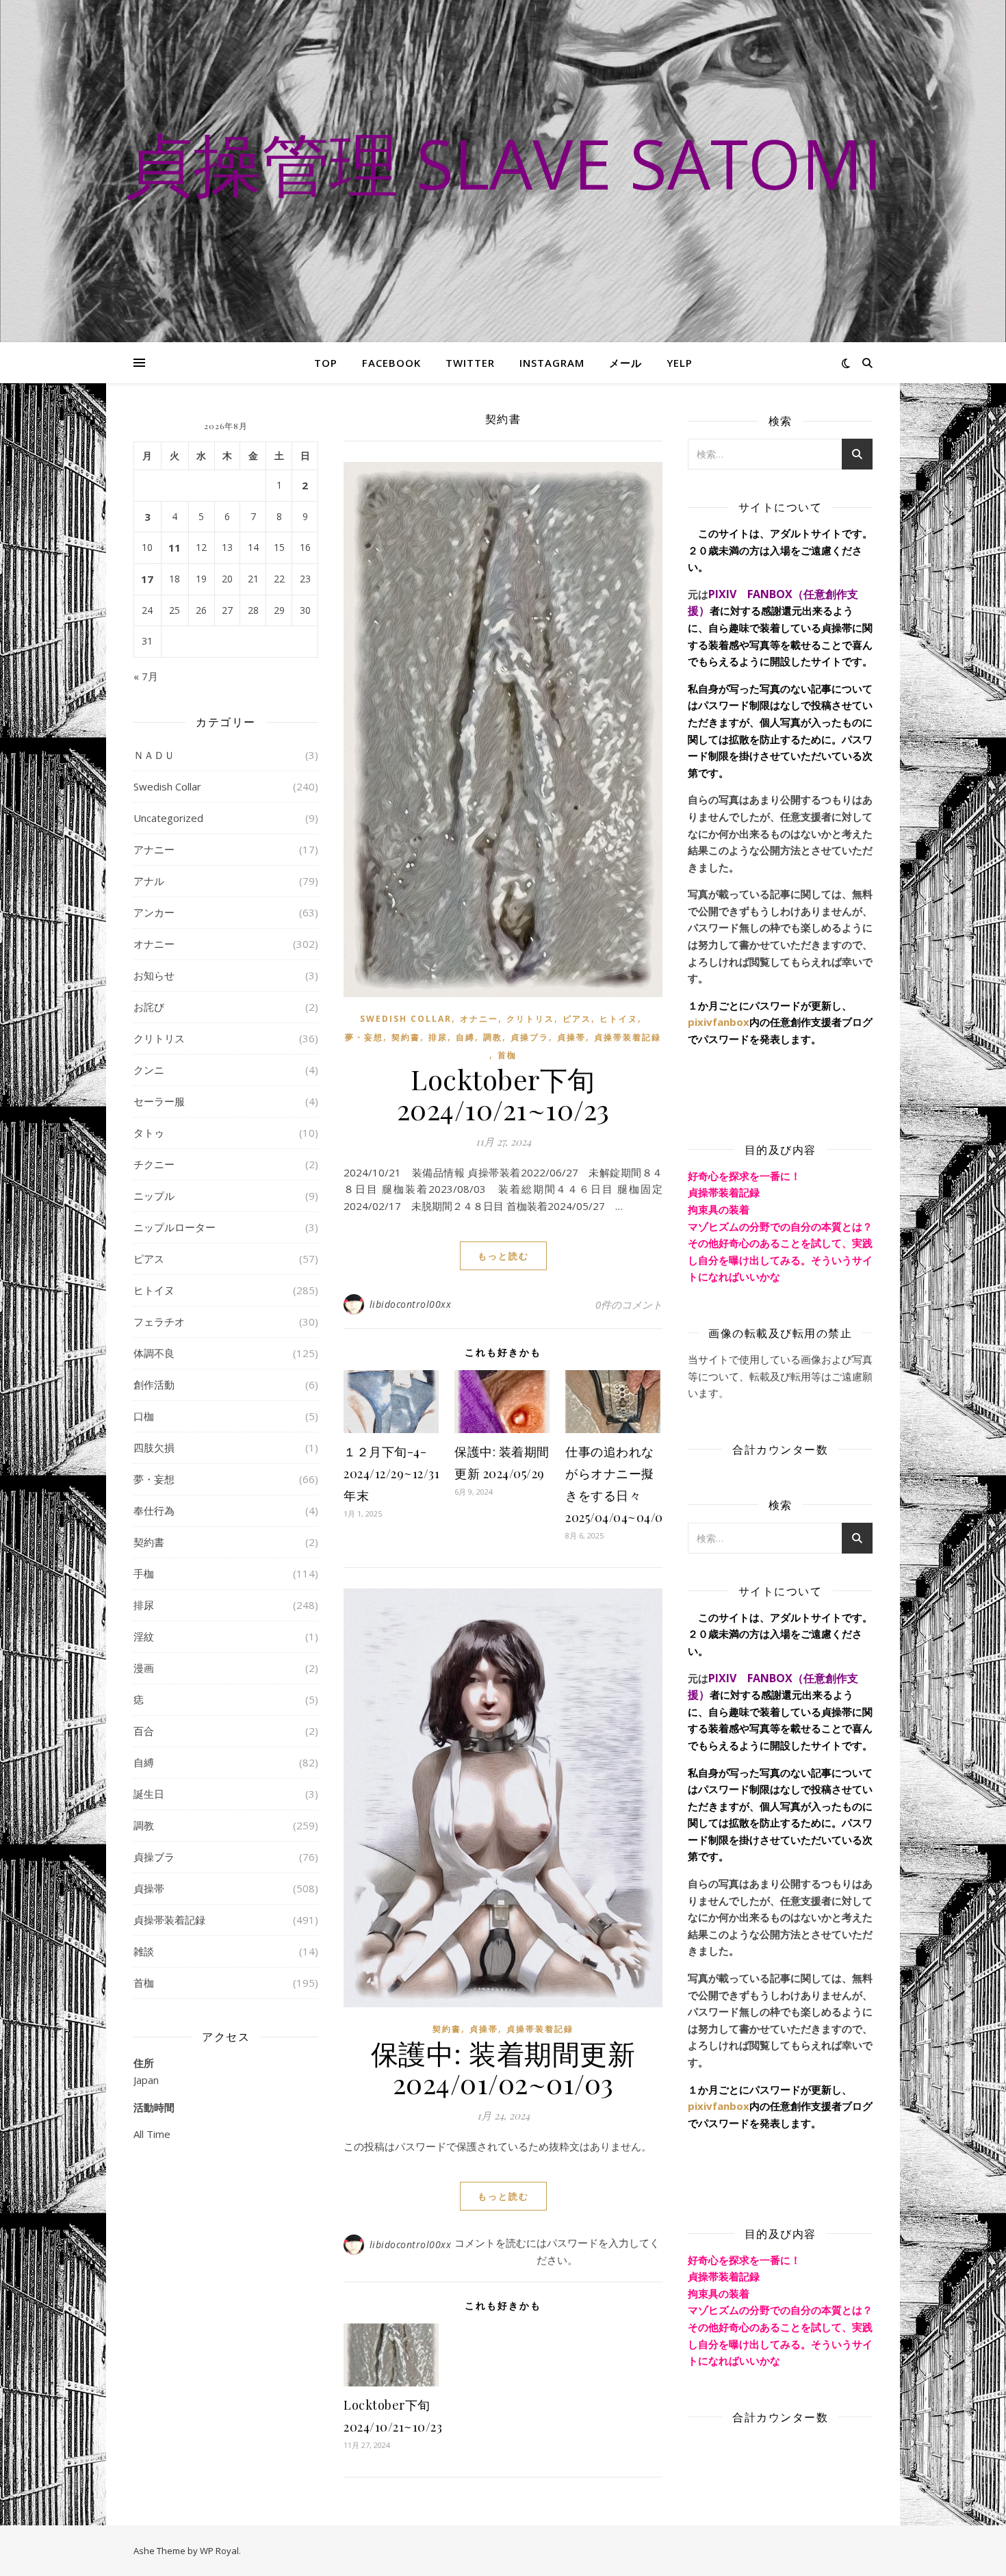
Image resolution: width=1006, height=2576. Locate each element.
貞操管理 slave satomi (503, 163)
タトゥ (149, 1133)
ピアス (149, 1259)
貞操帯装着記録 (169, 1920)
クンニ (149, 1070)
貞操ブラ (154, 1857)
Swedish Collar (167, 786)
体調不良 (154, 1353)
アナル (149, 881)
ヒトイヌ (154, 1290)
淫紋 (144, 1636)
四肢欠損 (154, 1447)
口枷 (144, 1416)
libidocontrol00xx (411, 1304)
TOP (326, 363)
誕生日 (149, 1794)
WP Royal (219, 2551)
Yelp (680, 363)
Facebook (391, 363)
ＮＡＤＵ (154, 755)
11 (175, 548)
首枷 (144, 1983)
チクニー (154, 1164)
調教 (144, 1825)
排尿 (144, 1605)
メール (625, 363)
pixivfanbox (719, 1022)
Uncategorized (168, 818)
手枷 (144, 1573)
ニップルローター (175, 1227)
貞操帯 (149, 1888)
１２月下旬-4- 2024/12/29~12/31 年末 (391, 1473)
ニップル (154, 1196)
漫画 (144, 1668)
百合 (144, 1731)
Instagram (552, 363)
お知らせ (154, 975)
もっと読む (503, 1256)
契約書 (149, 1542)
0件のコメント (629, 1304)
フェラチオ (159, 1322)
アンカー (154, 912)
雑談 (144, 1951)
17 (147, 579)
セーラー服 (159, 1101)
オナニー (154, 944)
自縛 (144, 1762)
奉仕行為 (154, 1510)
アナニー (154, 849)
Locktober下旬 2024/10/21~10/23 (503, 1094)
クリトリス (159, 1038)
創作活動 (154, 1384)
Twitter (470, 363)
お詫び (149, 1007)
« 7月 (146, 676)
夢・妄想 (154, 1479)
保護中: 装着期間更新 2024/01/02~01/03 (503, 2068)
